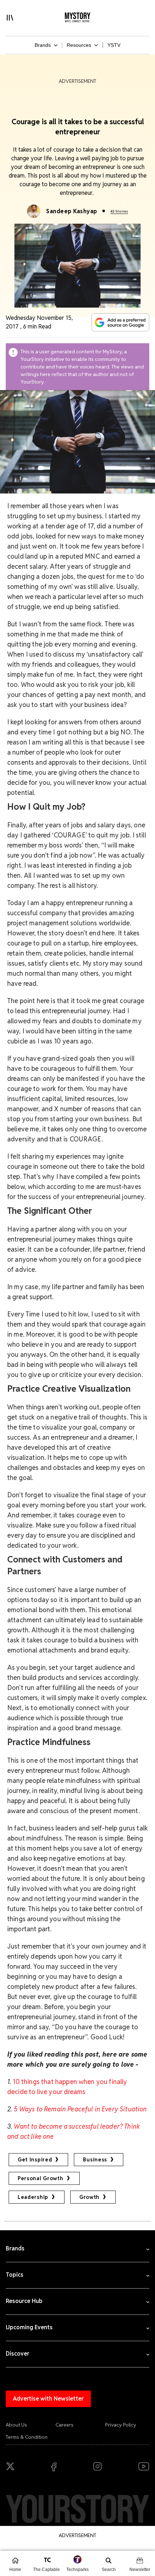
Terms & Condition (27, 2437)
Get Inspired (35, 2160)
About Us (16, 2425)
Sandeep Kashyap (72, 211)
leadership (33, 2197)
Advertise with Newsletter (48, 2399)
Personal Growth (41, 2178)
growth (89, 2197)
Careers (65, 2425)
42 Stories (119, 211)
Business (95, 2160)
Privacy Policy (121, 2425)
